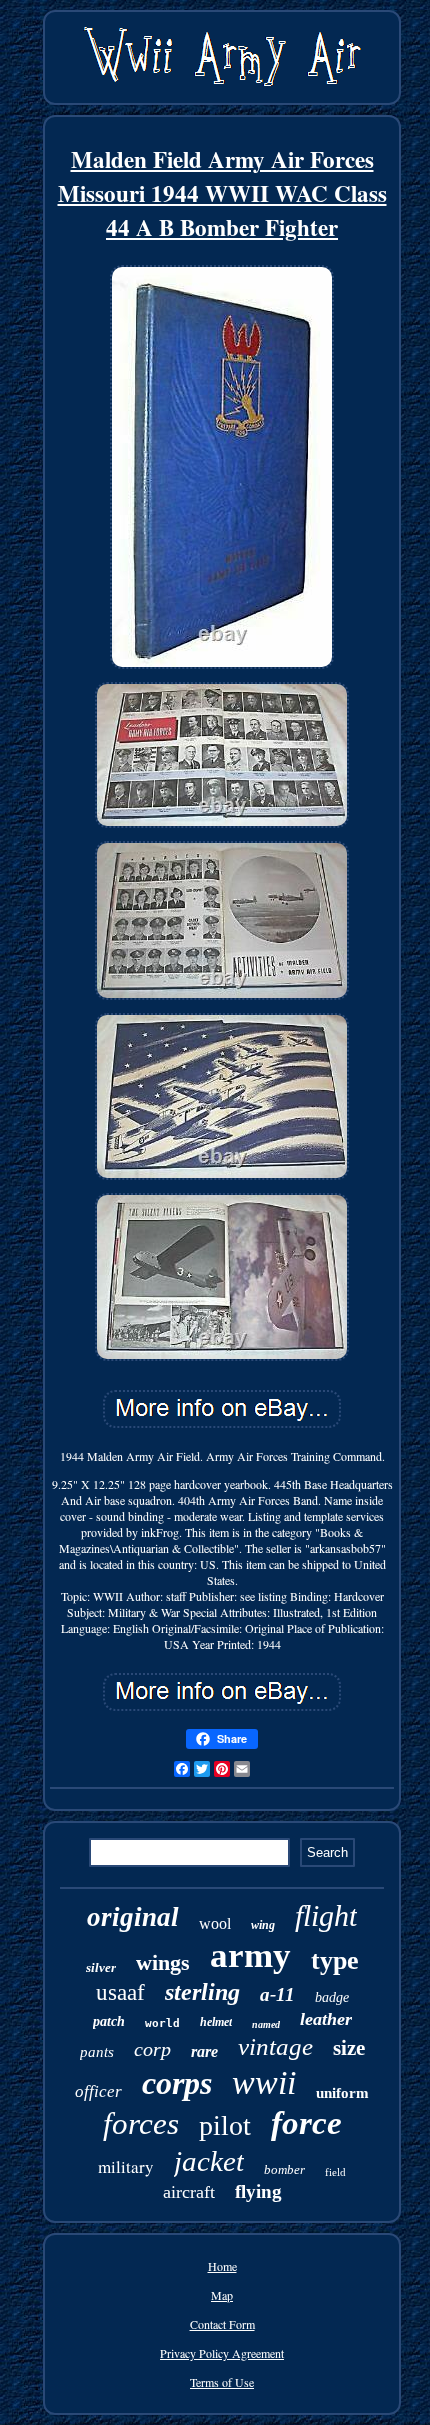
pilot (225, 2125)
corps (177, 2083)
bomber (284, 2169)
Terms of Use (222, 2382)
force (306, 2123)
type (335, 1960)
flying (258, 2191)
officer (98, 2091)
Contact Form (222, 2324)
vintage (275, 2046)
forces (141, 2123)
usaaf (120, 1992)
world (162, 2023)
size (349, 2048)
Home (222, 2266)
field (335, 2172)
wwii (264, 2082)
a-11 (277, 1994)
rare (204, 2051)
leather (326, 2019)
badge (332, 1997)
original (133, 1917)
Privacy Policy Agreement (222, 2353)
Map (222, 2295)
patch (109, 2021)
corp (152, 2049)
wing (263, 1925)
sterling (202, 1992)
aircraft (189, 2192)
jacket (209, 2161)
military (126, 2166)
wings (163, 1962)
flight (326, 1915)
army (250, 1955)
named (266, 2024)
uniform (342, 2093)
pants (97, 2052)
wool (215, 1923)
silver (101, 1967)
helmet (216, 2022)
